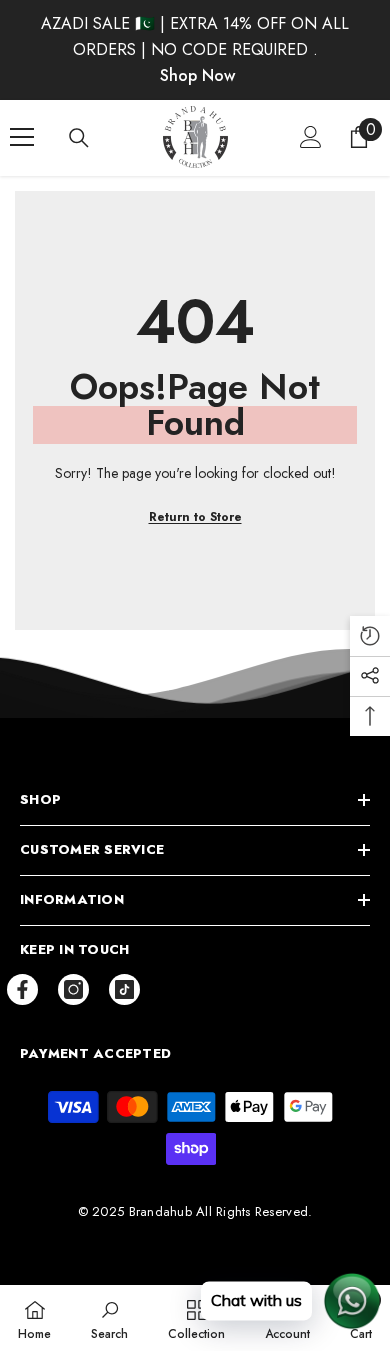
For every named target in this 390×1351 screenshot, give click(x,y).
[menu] (22, 137)
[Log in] (311, 137)
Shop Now (197, 75)
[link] (109, 1318)
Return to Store (195, 517)
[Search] (79, 138)
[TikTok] (124, 989)
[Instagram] (73, 989)
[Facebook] (22, 989)
